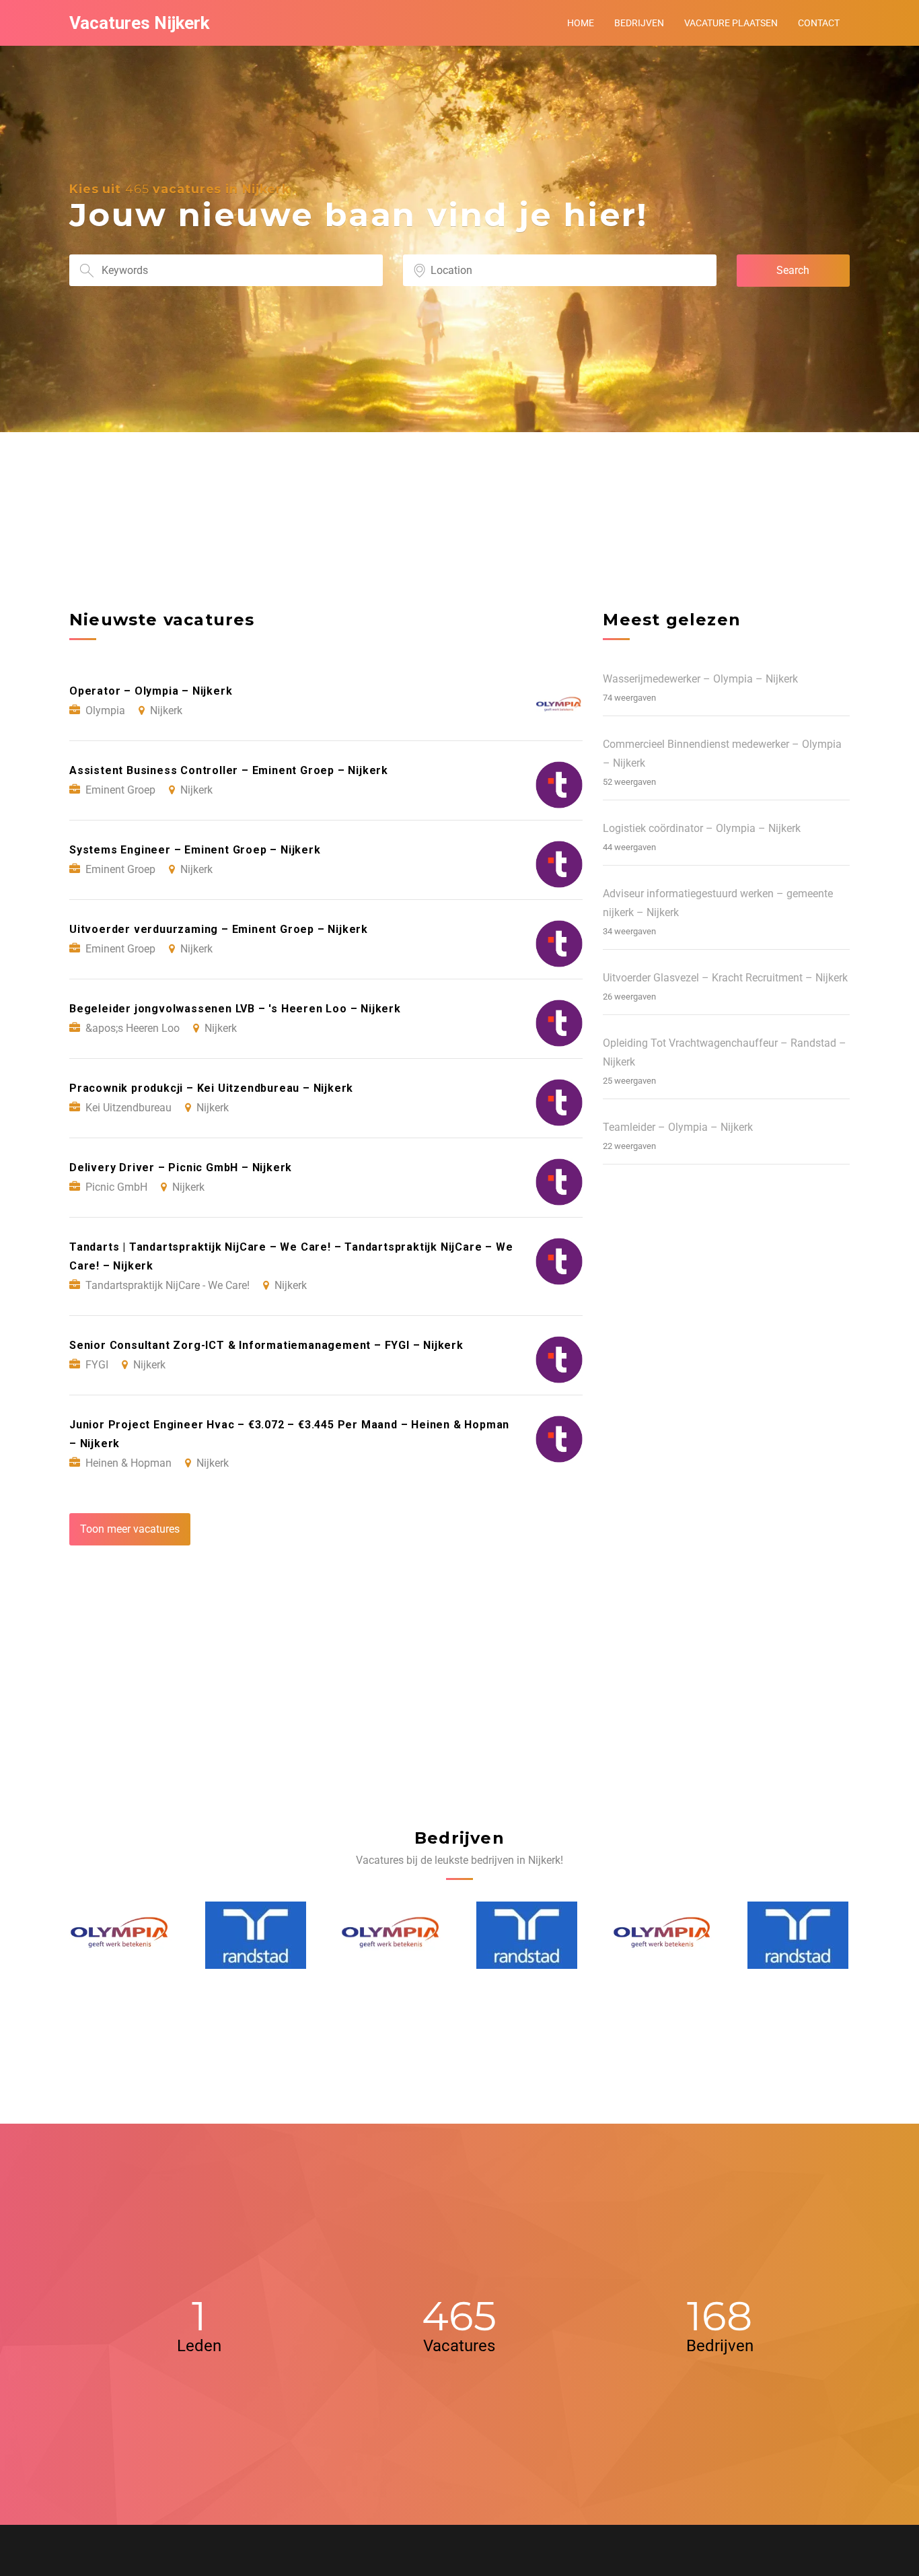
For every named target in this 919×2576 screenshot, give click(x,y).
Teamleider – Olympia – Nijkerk (678, 1127)
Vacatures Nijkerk (139, 23)
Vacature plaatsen (731, 23)
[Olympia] (256, 1936)
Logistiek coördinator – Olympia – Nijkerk (702, 828)
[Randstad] (120, 1935)
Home (581, 23)
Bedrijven (639, 23)
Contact (819, 23)
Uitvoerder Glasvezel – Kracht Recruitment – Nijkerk (725, 978)
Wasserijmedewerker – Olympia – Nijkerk (700, 679)
